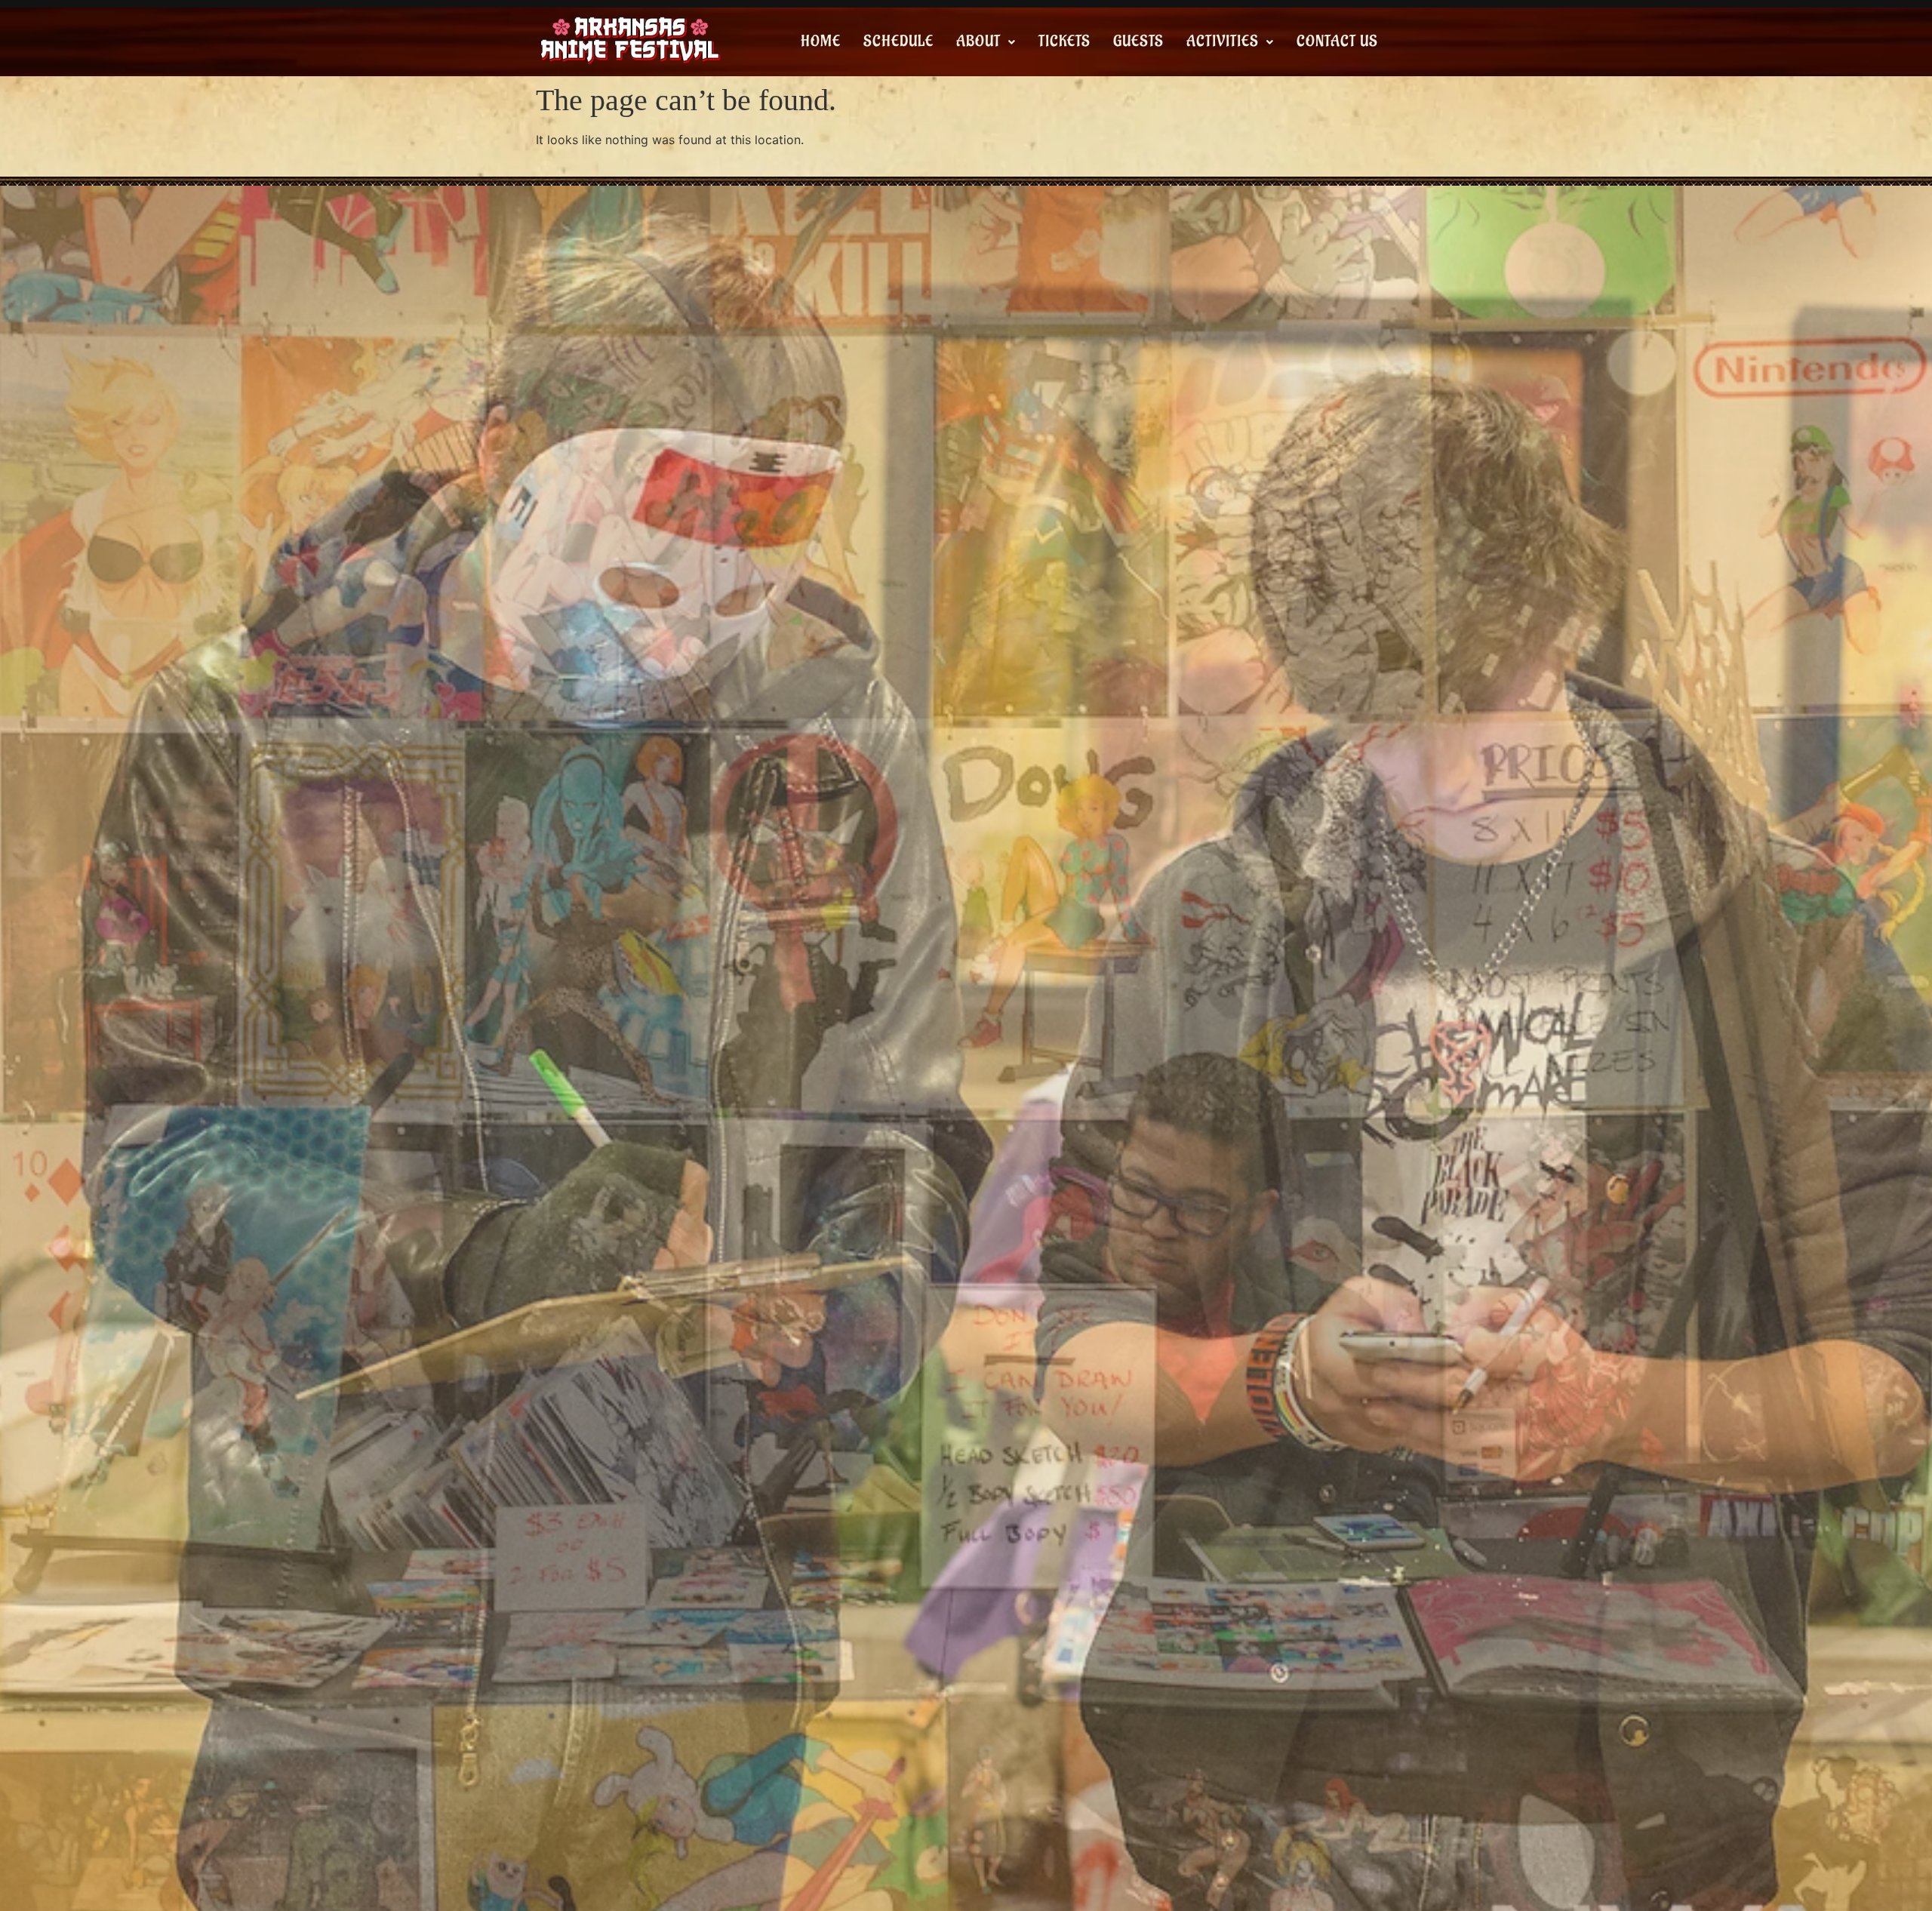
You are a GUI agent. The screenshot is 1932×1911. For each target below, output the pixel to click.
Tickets (1064, 42)
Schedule (898, 42)
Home (821, 42)
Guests (1138, 42)
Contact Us (1337, 42)
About (978, 42)
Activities (1223, 42)
